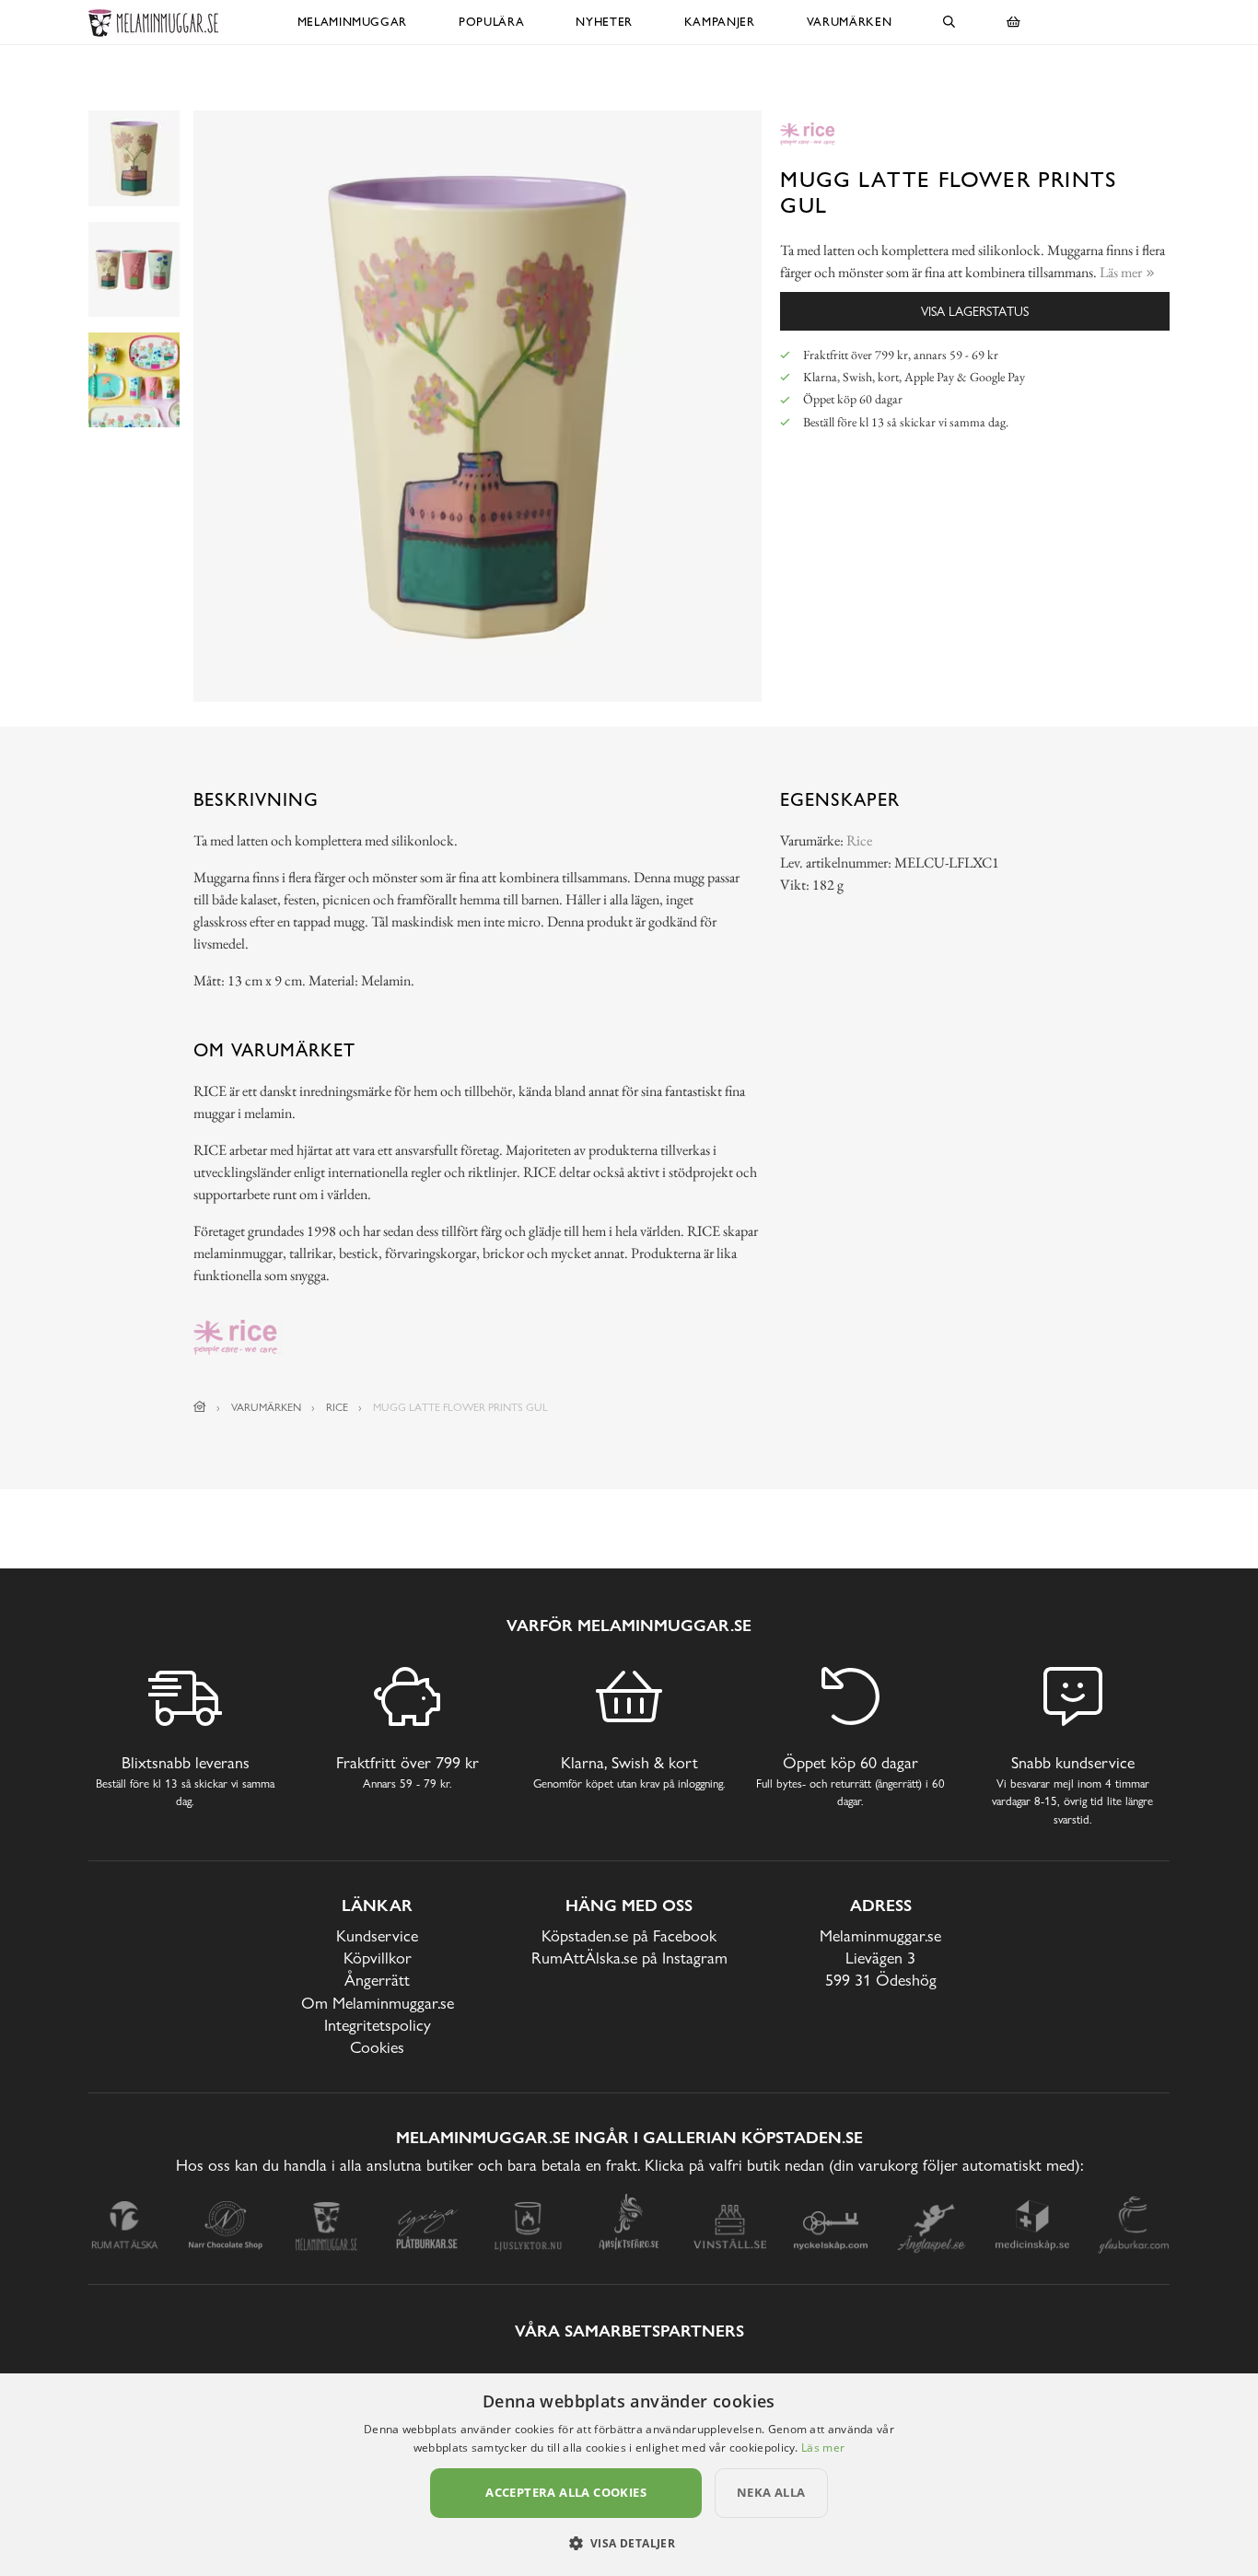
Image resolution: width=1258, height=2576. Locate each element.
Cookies (377, 2047)
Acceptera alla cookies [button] (566, 2492)
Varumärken (850, 22)
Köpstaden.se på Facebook (629, 1935)
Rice (859, 840)
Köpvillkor (378, 1958)
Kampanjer (720, 22)
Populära (491, 22)
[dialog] (629, 2475)
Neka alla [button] (771, 2492)
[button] (629, 2543)
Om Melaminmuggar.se (378, 2003)
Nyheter (604, 22)
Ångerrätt (377, 1980)
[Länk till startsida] (200, 1407)
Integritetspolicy (378, 2025)
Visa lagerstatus (975, 311)
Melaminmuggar (352, 22)
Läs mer (823, 2448)
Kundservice (377, 1935)
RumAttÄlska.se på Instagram (629, 1958)
